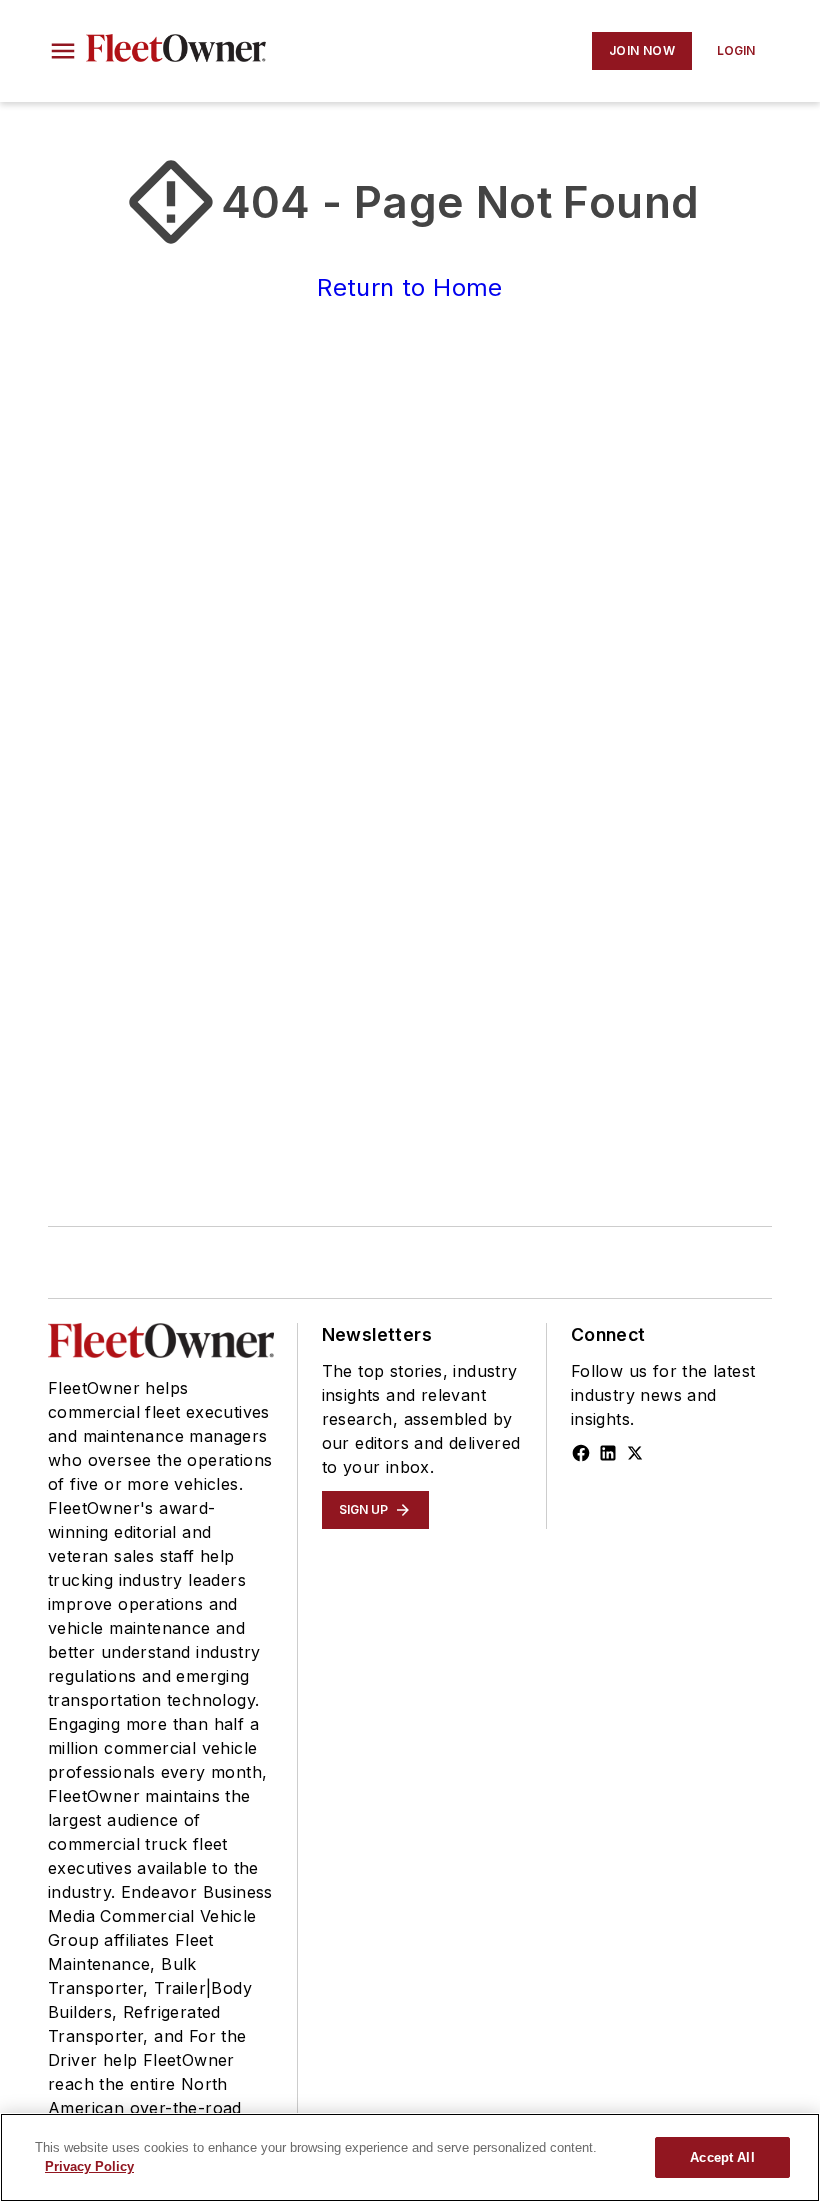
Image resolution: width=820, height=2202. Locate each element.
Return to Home (410, 287)
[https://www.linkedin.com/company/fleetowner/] (608, 1453)
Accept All (722, 2157)
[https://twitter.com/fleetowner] (635, 1453)
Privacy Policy (89, 2166)
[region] (410, 2157)
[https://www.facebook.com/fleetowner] (581, 1453)
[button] (63, 51)
